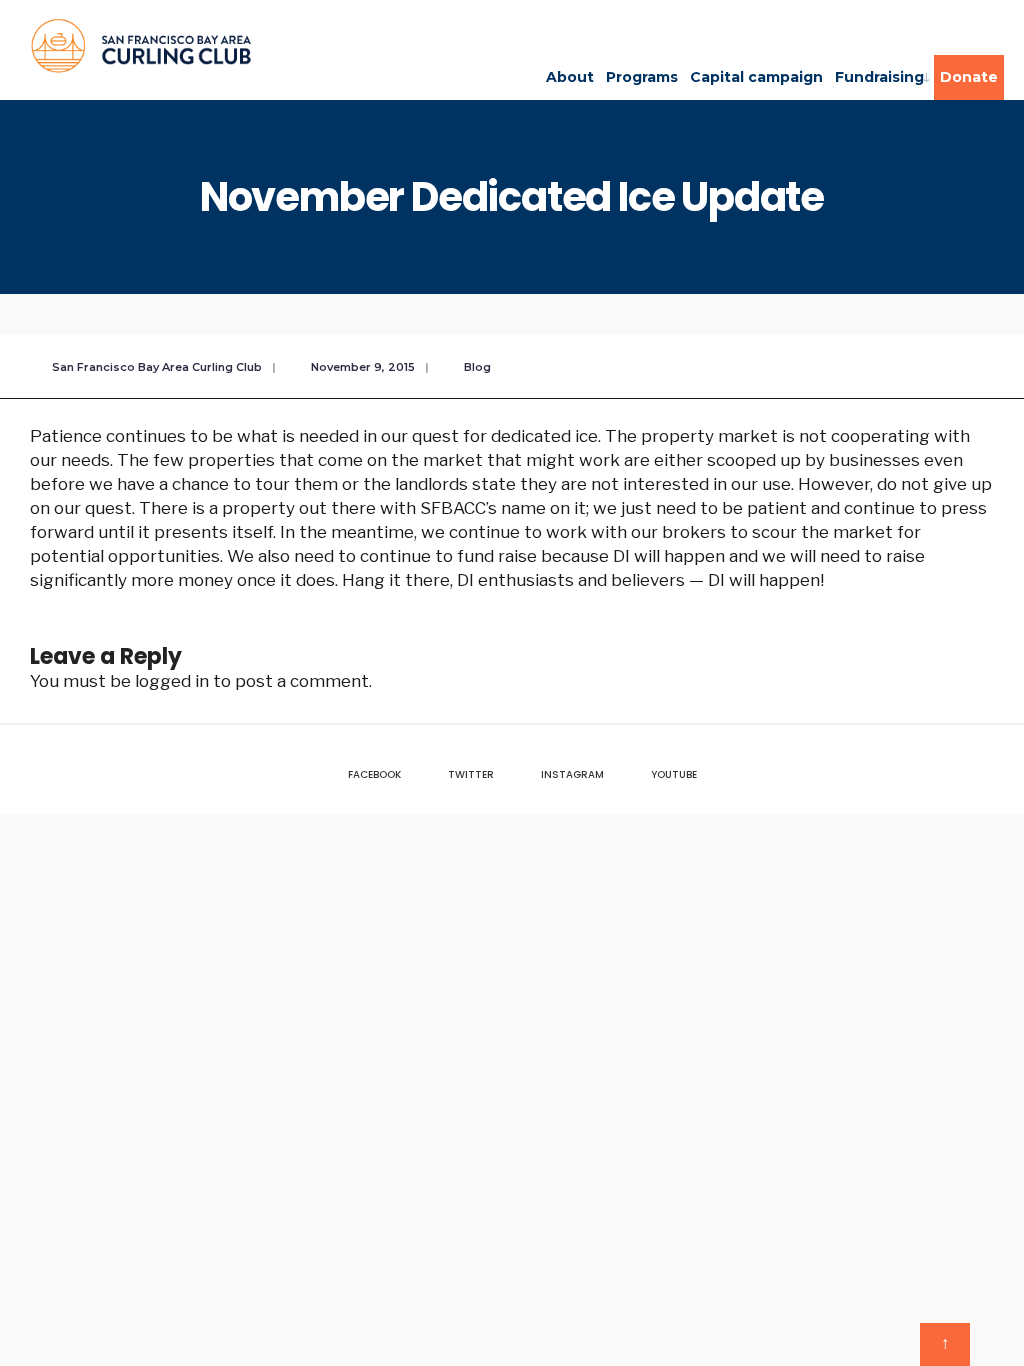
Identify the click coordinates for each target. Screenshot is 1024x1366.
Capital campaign (756, 77)
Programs (642, 77)
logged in (172, 681)
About (570, 77)
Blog (477, 367)
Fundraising (879, 77)
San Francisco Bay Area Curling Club (157, 367)
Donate (969, 77)
